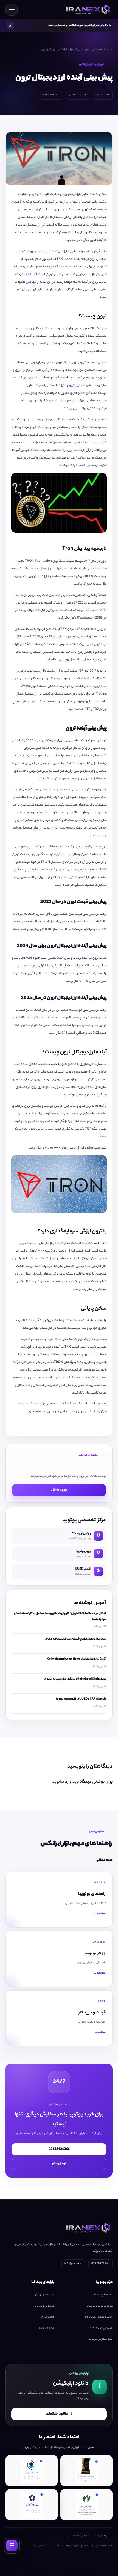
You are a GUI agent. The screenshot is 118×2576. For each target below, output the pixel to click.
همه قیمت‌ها (46, 2328)
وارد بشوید (62, 1782)
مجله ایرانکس (93, 49)
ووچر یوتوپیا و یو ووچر (99, 2306)
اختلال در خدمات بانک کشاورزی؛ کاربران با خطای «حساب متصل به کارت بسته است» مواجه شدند (60, 1616)
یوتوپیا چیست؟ (103, 2295)
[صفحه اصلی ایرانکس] (87, 10)
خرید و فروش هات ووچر (98, 2317)
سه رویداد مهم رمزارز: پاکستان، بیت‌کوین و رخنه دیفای (76, 1639)
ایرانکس (31, 282)
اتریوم (71, 386)
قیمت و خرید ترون (44, 2306)
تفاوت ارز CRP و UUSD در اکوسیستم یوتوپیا (81, 1699)
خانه (110, 49)
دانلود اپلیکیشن (59, 2414)
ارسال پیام (59, 2163)
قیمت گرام (48, 2317)
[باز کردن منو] (12, 10)
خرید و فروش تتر (45, 2295)
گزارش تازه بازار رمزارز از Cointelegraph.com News (77, 1659)
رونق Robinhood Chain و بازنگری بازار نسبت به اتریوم (75, 1679)
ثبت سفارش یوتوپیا (101, 2339)
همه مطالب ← (102, 1860)
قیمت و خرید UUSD (100, 2328)
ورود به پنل (59, 1490)
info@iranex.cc (74, 2264)
